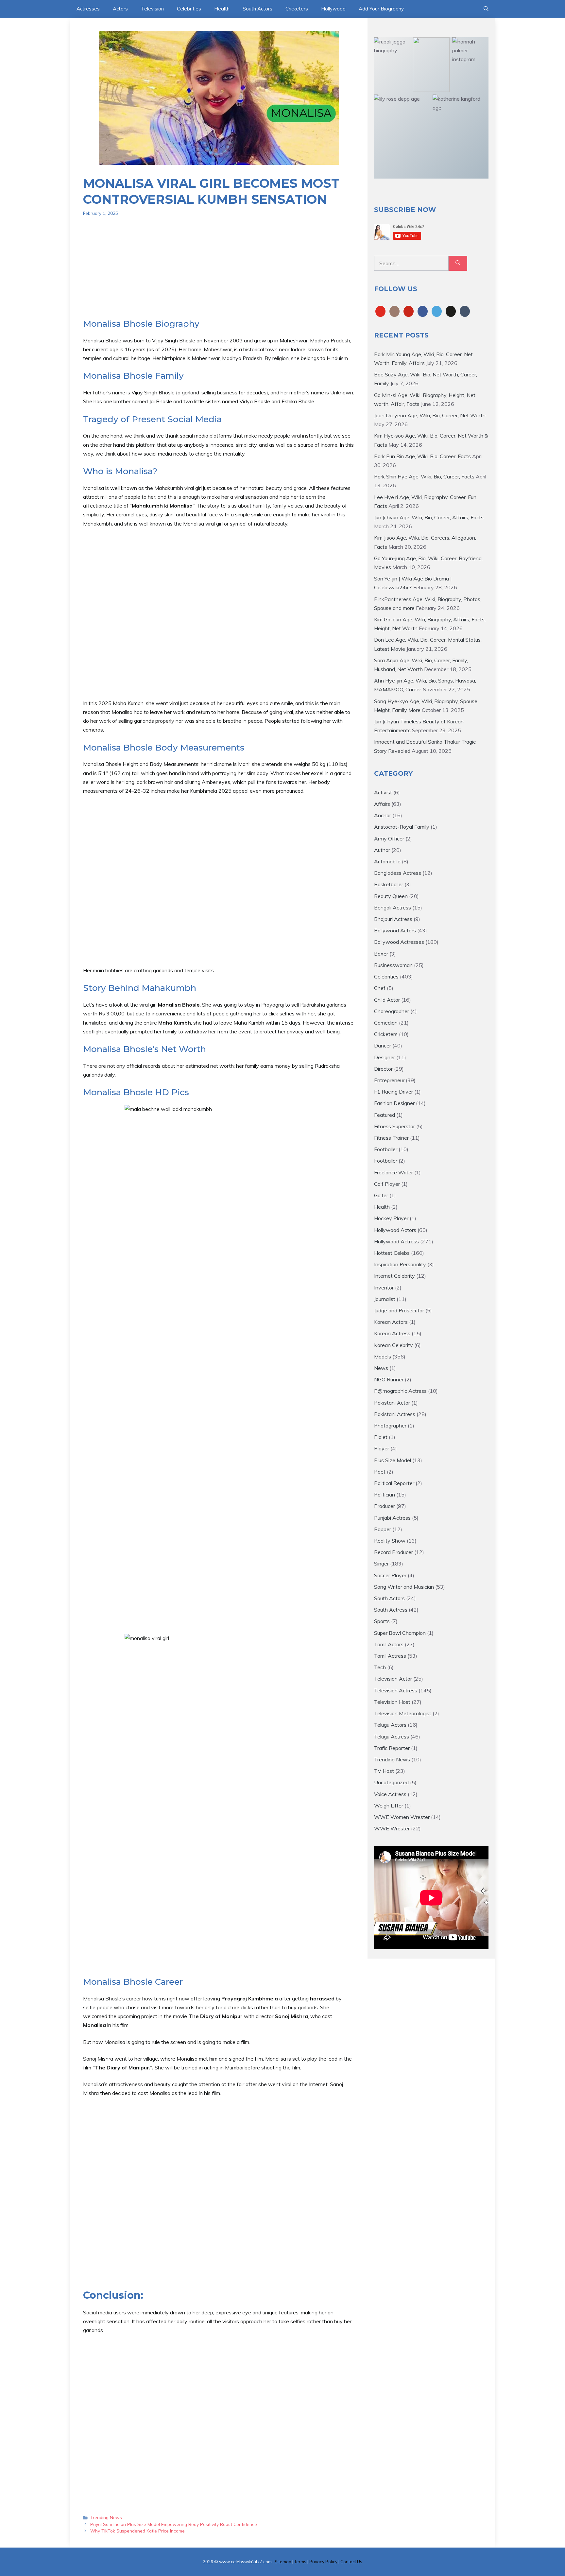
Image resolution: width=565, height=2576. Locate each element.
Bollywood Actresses (399, 942)
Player (382, 1448)
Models (383, 1357)
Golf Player (387, 1184)
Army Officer (389, 838)
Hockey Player (391, 1218)
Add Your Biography (381, 9)
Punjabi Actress (392, 1518)
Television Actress (396, 1690)
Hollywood (333, 9)
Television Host (392, 1702)
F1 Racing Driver (394, 1092)
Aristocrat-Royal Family (402, 827)
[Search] (458, 263)
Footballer (386, 1149)
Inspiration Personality (400, 1264)
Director (383, 1069)
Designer (385, 1057)
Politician (385, 1495)
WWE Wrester (392, 1828)
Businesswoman (393, 965)
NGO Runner (389, 1379)
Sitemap (283, 2562)
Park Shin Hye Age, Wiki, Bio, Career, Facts (424, 476)
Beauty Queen (391, 896)
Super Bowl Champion (400, 1633)
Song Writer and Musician (404, 1587)
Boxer (381, 954)
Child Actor (387, 1000)
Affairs (382, 804)
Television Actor (393, 1679)
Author (382, 850)
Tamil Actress (390, 1656)
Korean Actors (391, 1322)
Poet (380, 1472)
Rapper (383, 1529)
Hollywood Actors (395, 1230)
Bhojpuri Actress (393, 919)
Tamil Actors (389, 1644)
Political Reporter (394, 1483)
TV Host (384, 1771)
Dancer (383, 1046)
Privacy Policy (323, 2562)
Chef (380, 988)
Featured (385, 1115)
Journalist (385, 1299)
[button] (486, 9)
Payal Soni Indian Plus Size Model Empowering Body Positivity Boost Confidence (174, 2524)
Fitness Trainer (391, 1138)
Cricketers (297, 9)
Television (152, 9)
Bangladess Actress (398, 873)
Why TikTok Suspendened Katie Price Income (137, 2531)
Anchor (383, 815)
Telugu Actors (390, 1725)
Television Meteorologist (403, 1713)
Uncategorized (391, 1782)
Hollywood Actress (396, 1241)
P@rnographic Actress (400, 1391)
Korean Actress (392, 1333)
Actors (120, 9)
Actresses (88, 9)
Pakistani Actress (395, 1414)
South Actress (391, 1610)
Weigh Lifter (389, 1806)
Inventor (384, 1288)
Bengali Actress (393, 908)
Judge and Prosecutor (399, 1310)
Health (222, 9)
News (381, 1368)
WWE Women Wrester (402, 1817)
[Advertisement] (219, 273)
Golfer (381, 1195)
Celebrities (189, 9)
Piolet (381, 1437)
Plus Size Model (393, 1460)
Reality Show (390, 1541)
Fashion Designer (394, 1103)
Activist (383, 792)
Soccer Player (390, 1575)
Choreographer (392, 1011)
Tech (380, 1667)
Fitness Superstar (394, 1126)
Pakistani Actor (392, 1403)
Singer (381, 1564)
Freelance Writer (394, 1172)
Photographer (390, 1426)
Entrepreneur (389, 1080)
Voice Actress (390, 1794)
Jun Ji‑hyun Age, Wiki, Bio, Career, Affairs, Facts (429, 517)
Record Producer (394, 1552)
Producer (385, 1506)
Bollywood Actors (395, 930)
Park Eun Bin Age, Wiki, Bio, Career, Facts (422, 456)
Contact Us (351, 2562)
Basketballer (389, 884)
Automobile (387, 861)
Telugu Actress (392, 1737)
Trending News (106, 2517)
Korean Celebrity (394, 1345)
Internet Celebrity (394, 1276)
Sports (382, 1621)
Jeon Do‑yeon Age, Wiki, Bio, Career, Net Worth (430, 415)
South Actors (257, 9)
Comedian (386, 1023)
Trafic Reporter (392, 1748)
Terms (300, 2562)
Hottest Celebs (392, 1253)
